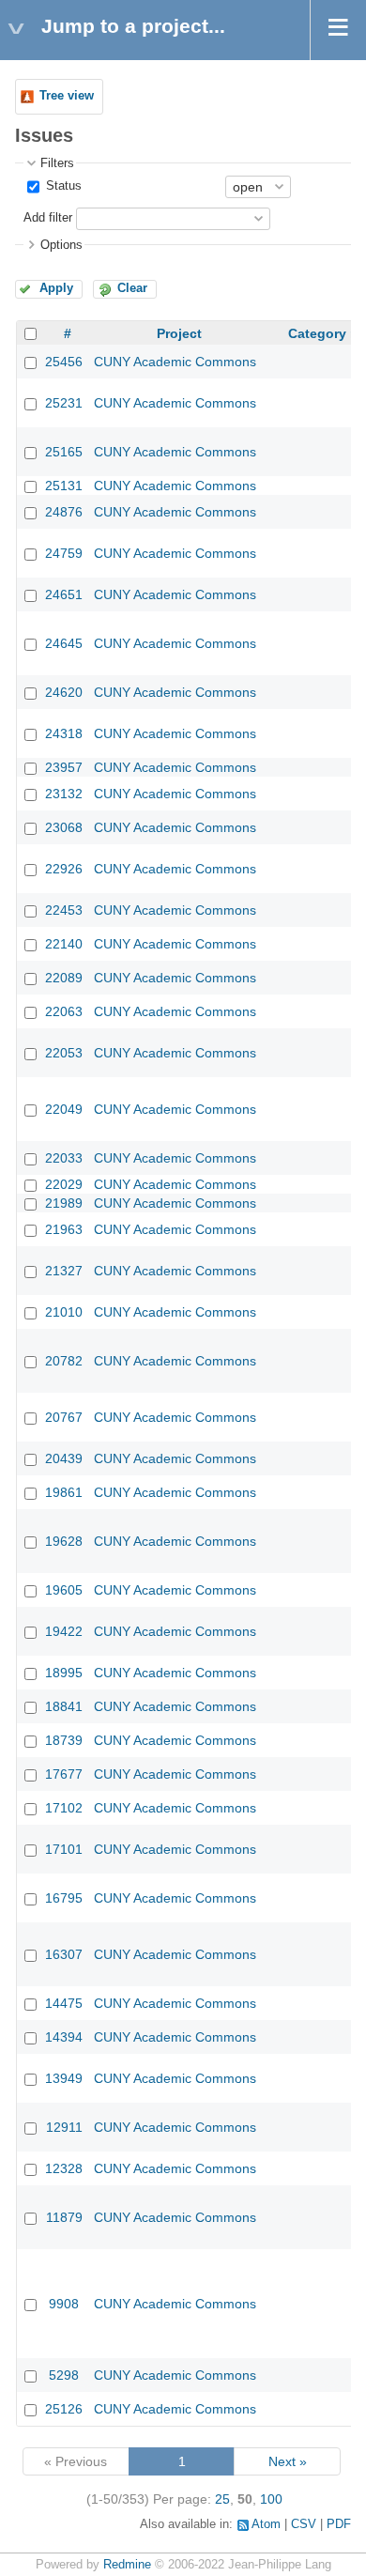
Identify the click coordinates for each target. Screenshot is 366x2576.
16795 (64, 1898)
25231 (64, 403)
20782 (64, 1361)
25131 (64, 486)
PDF (339, 2524)
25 (222, 2499)
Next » (288, 2461)
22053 (64, 1053)
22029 (64, 1184)
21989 (64, 1203)
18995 (64, 1673)
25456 (64, 362)
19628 (64, 1541)
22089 (64, 978)
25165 (64, 452)
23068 (64, 827)
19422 (64, 1631)
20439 (64, 1458)
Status (62, 186)
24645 (64, 643)
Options (61, 245)
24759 (64, 553)
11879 (64, 2217)
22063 (64, 1011)
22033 (64, 1158)
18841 (64, 1706)
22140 (64, 944)
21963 (64, 1229)
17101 (64, 1849)
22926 (64, 869)
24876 (64, 512)
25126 (64, 2409)
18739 (64, 1740)
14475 (64, 2003)
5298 (64, 2375)
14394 (64, 2037)
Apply (56, 288)
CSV (304, 2524)
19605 (64, 1590)
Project (179, 333)
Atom (266, 2524)
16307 (64, 1954)
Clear (132, 288)
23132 (64, 794)
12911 (64, 2127)
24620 (64, 692)
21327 (64, 1271)
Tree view (67, 96)
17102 (64, 1808)
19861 (64, 1492)
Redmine (127, 2565)
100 (271, 2499)
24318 (64, 733)
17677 (64, 1774)
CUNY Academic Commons (175, 362)
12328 (64, 2168)
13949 (64, 2078)
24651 (64, 594)
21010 (64, 1312)
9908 (64, 2304)
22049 (64, 1109)
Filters (57, 163)
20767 (64, 1417)
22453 (64, 910)
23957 (64, 767)
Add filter (48, 218)
